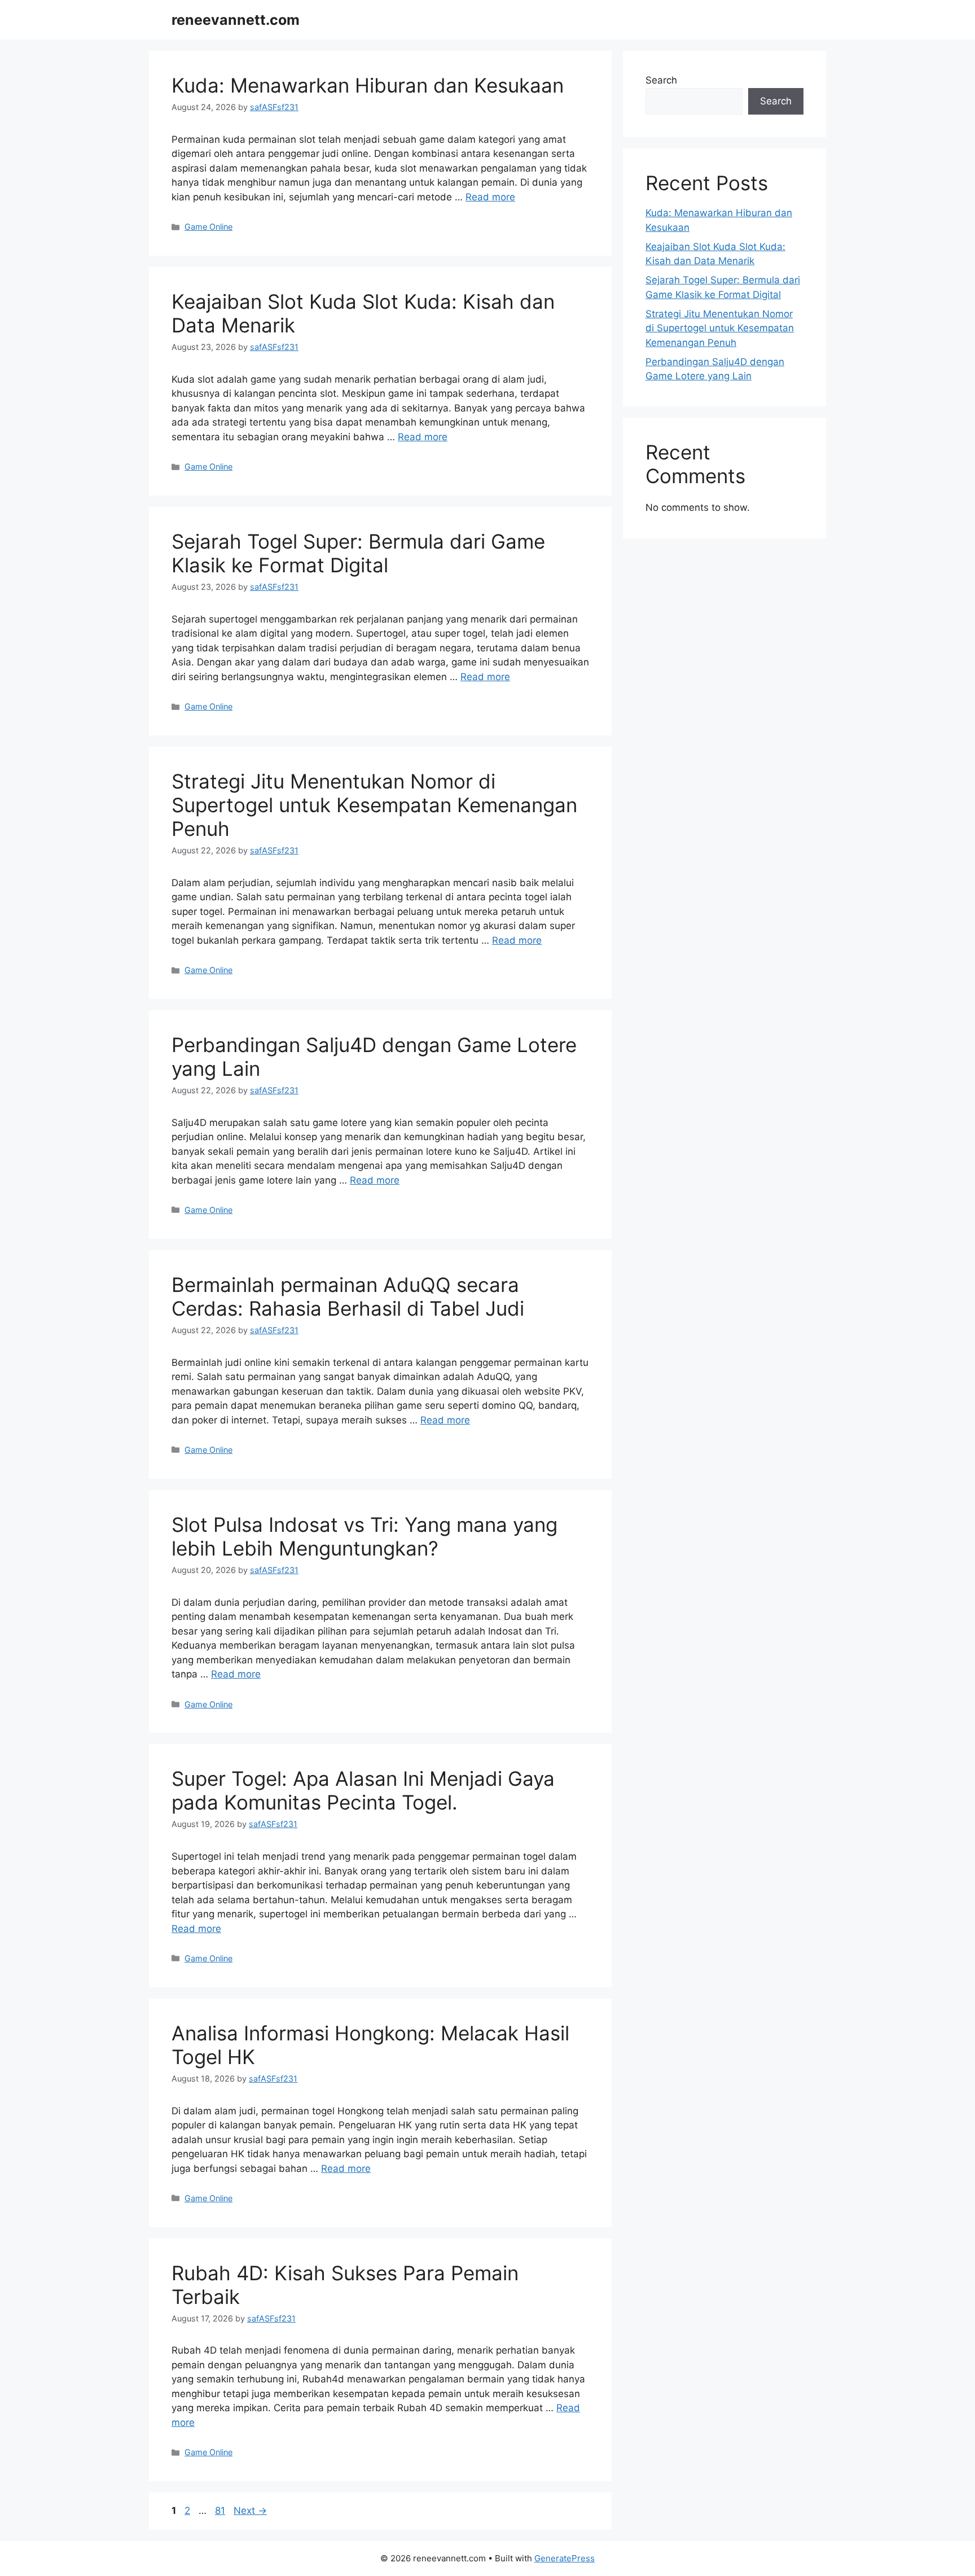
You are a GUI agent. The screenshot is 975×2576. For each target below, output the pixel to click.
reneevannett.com (236, 20)
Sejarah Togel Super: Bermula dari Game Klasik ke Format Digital (358, 553)
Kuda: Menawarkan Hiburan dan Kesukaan (368, 85)
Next (250, 2511)
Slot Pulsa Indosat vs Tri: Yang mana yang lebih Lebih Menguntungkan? (364, 1536)
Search (661, 80)
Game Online (208, 227)
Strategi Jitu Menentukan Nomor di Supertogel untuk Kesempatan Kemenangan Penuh (374, 805)
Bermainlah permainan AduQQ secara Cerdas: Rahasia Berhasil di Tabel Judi (348, 1296)
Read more (490, 197)
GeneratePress (565, 2558)
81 (221, 2511)
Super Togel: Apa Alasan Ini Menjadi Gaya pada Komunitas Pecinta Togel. (363, 1790)
